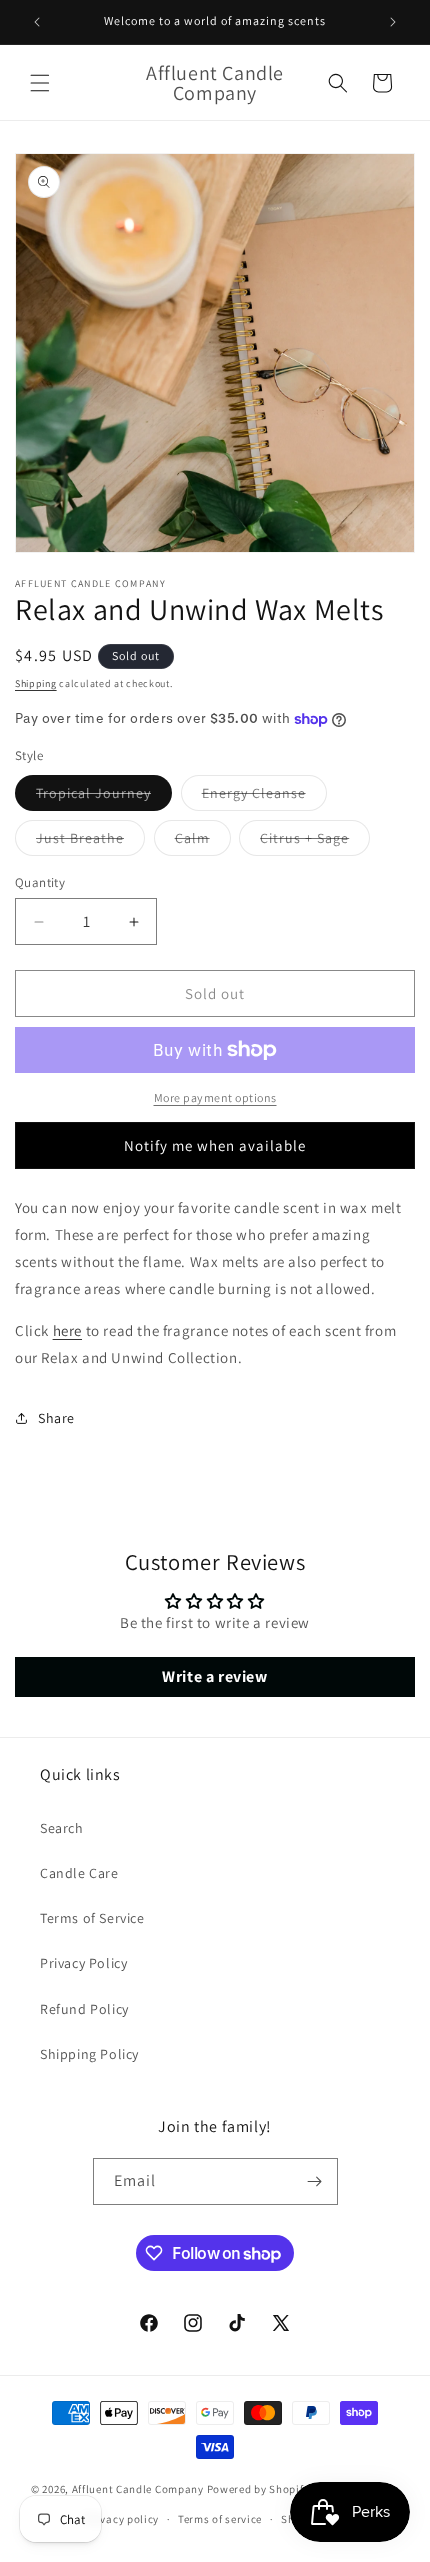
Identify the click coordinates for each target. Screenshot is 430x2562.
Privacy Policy (83, 1963)
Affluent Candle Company (138, 2489)
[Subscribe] (315, 2181)
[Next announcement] (393, 22)
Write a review (214, 1676)
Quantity (40, 882)
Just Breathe (90, 842)
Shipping (36, 683)
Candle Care (79, 1873)
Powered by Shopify (258, 2489)
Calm (203, 842)
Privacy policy (122, 2519)
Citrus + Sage (315, 842)
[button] (40, 83)
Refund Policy (84, 2009)
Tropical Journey (104, 797)
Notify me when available (215, 1145)
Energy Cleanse (264, 797)
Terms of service (220, 2519)
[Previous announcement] (37, 22)
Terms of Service (92, 1918)
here (67, 1330)
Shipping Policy (89, 2054)
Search (62, 1828)
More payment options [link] (215, 1097)
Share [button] (56, 1418)
